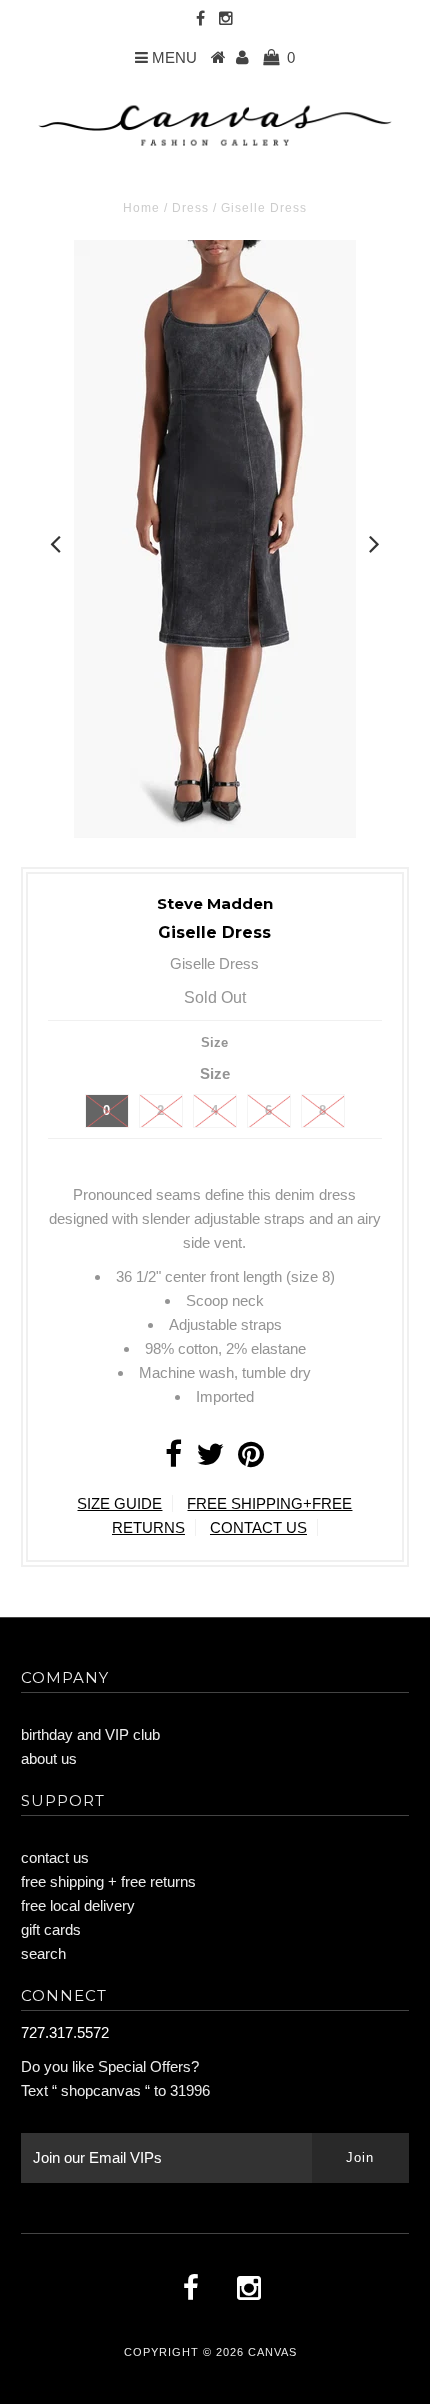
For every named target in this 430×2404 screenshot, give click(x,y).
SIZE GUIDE (119, 1503)
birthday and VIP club (90, 1734)
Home (141, 208)
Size (214, 1042)
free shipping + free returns (108, 1881)
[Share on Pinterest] (251, 1459)
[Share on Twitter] (210, 1459)
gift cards (51, 1929)
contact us (55, 1857)
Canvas (272, 2352)
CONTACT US (258, 1527)
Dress (190, 208)
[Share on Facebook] (173, 1459)
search (43, 1953)
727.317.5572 (65, 2032)
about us (49, 1758)
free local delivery (78, 1905)
